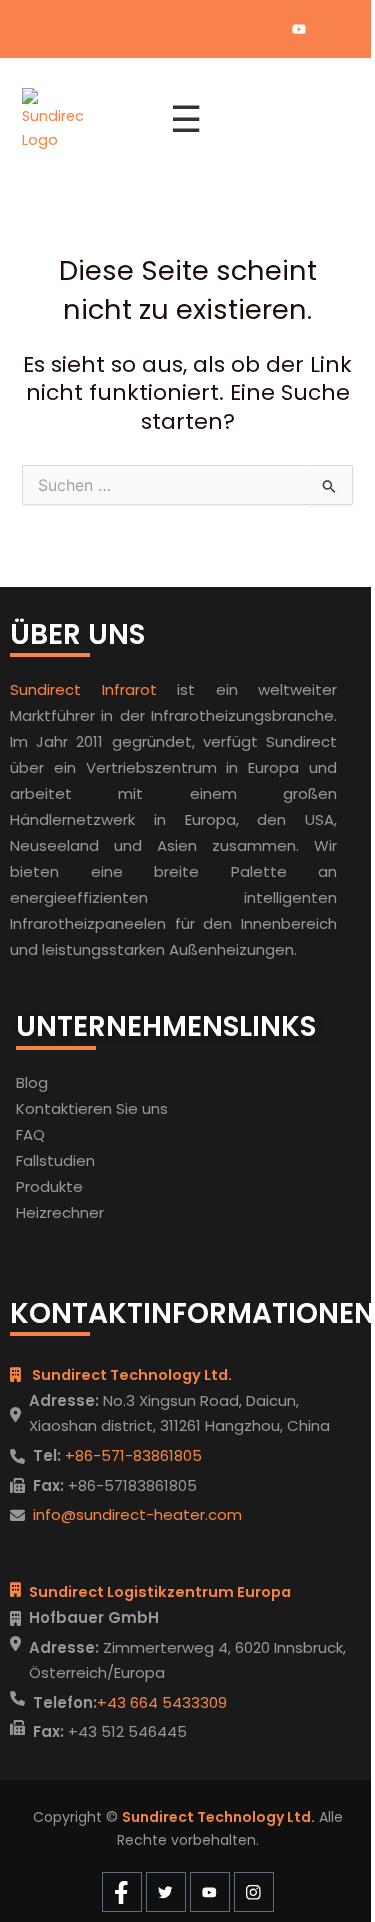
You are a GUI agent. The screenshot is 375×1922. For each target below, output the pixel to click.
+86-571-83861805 (131, 1455)
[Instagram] (333, 29)
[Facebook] (231, 29)
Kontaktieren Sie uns (92, 1108)
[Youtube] (299, 29)
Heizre (39, 1212)
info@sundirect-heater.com (137, 1514)
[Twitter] (265, 29)
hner (87, 1212)
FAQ (30, 1134)
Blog (32, 1082)
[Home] (84, 120)
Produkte (49, 1186)
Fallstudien (55, 1160)
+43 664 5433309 (162, 1702)
